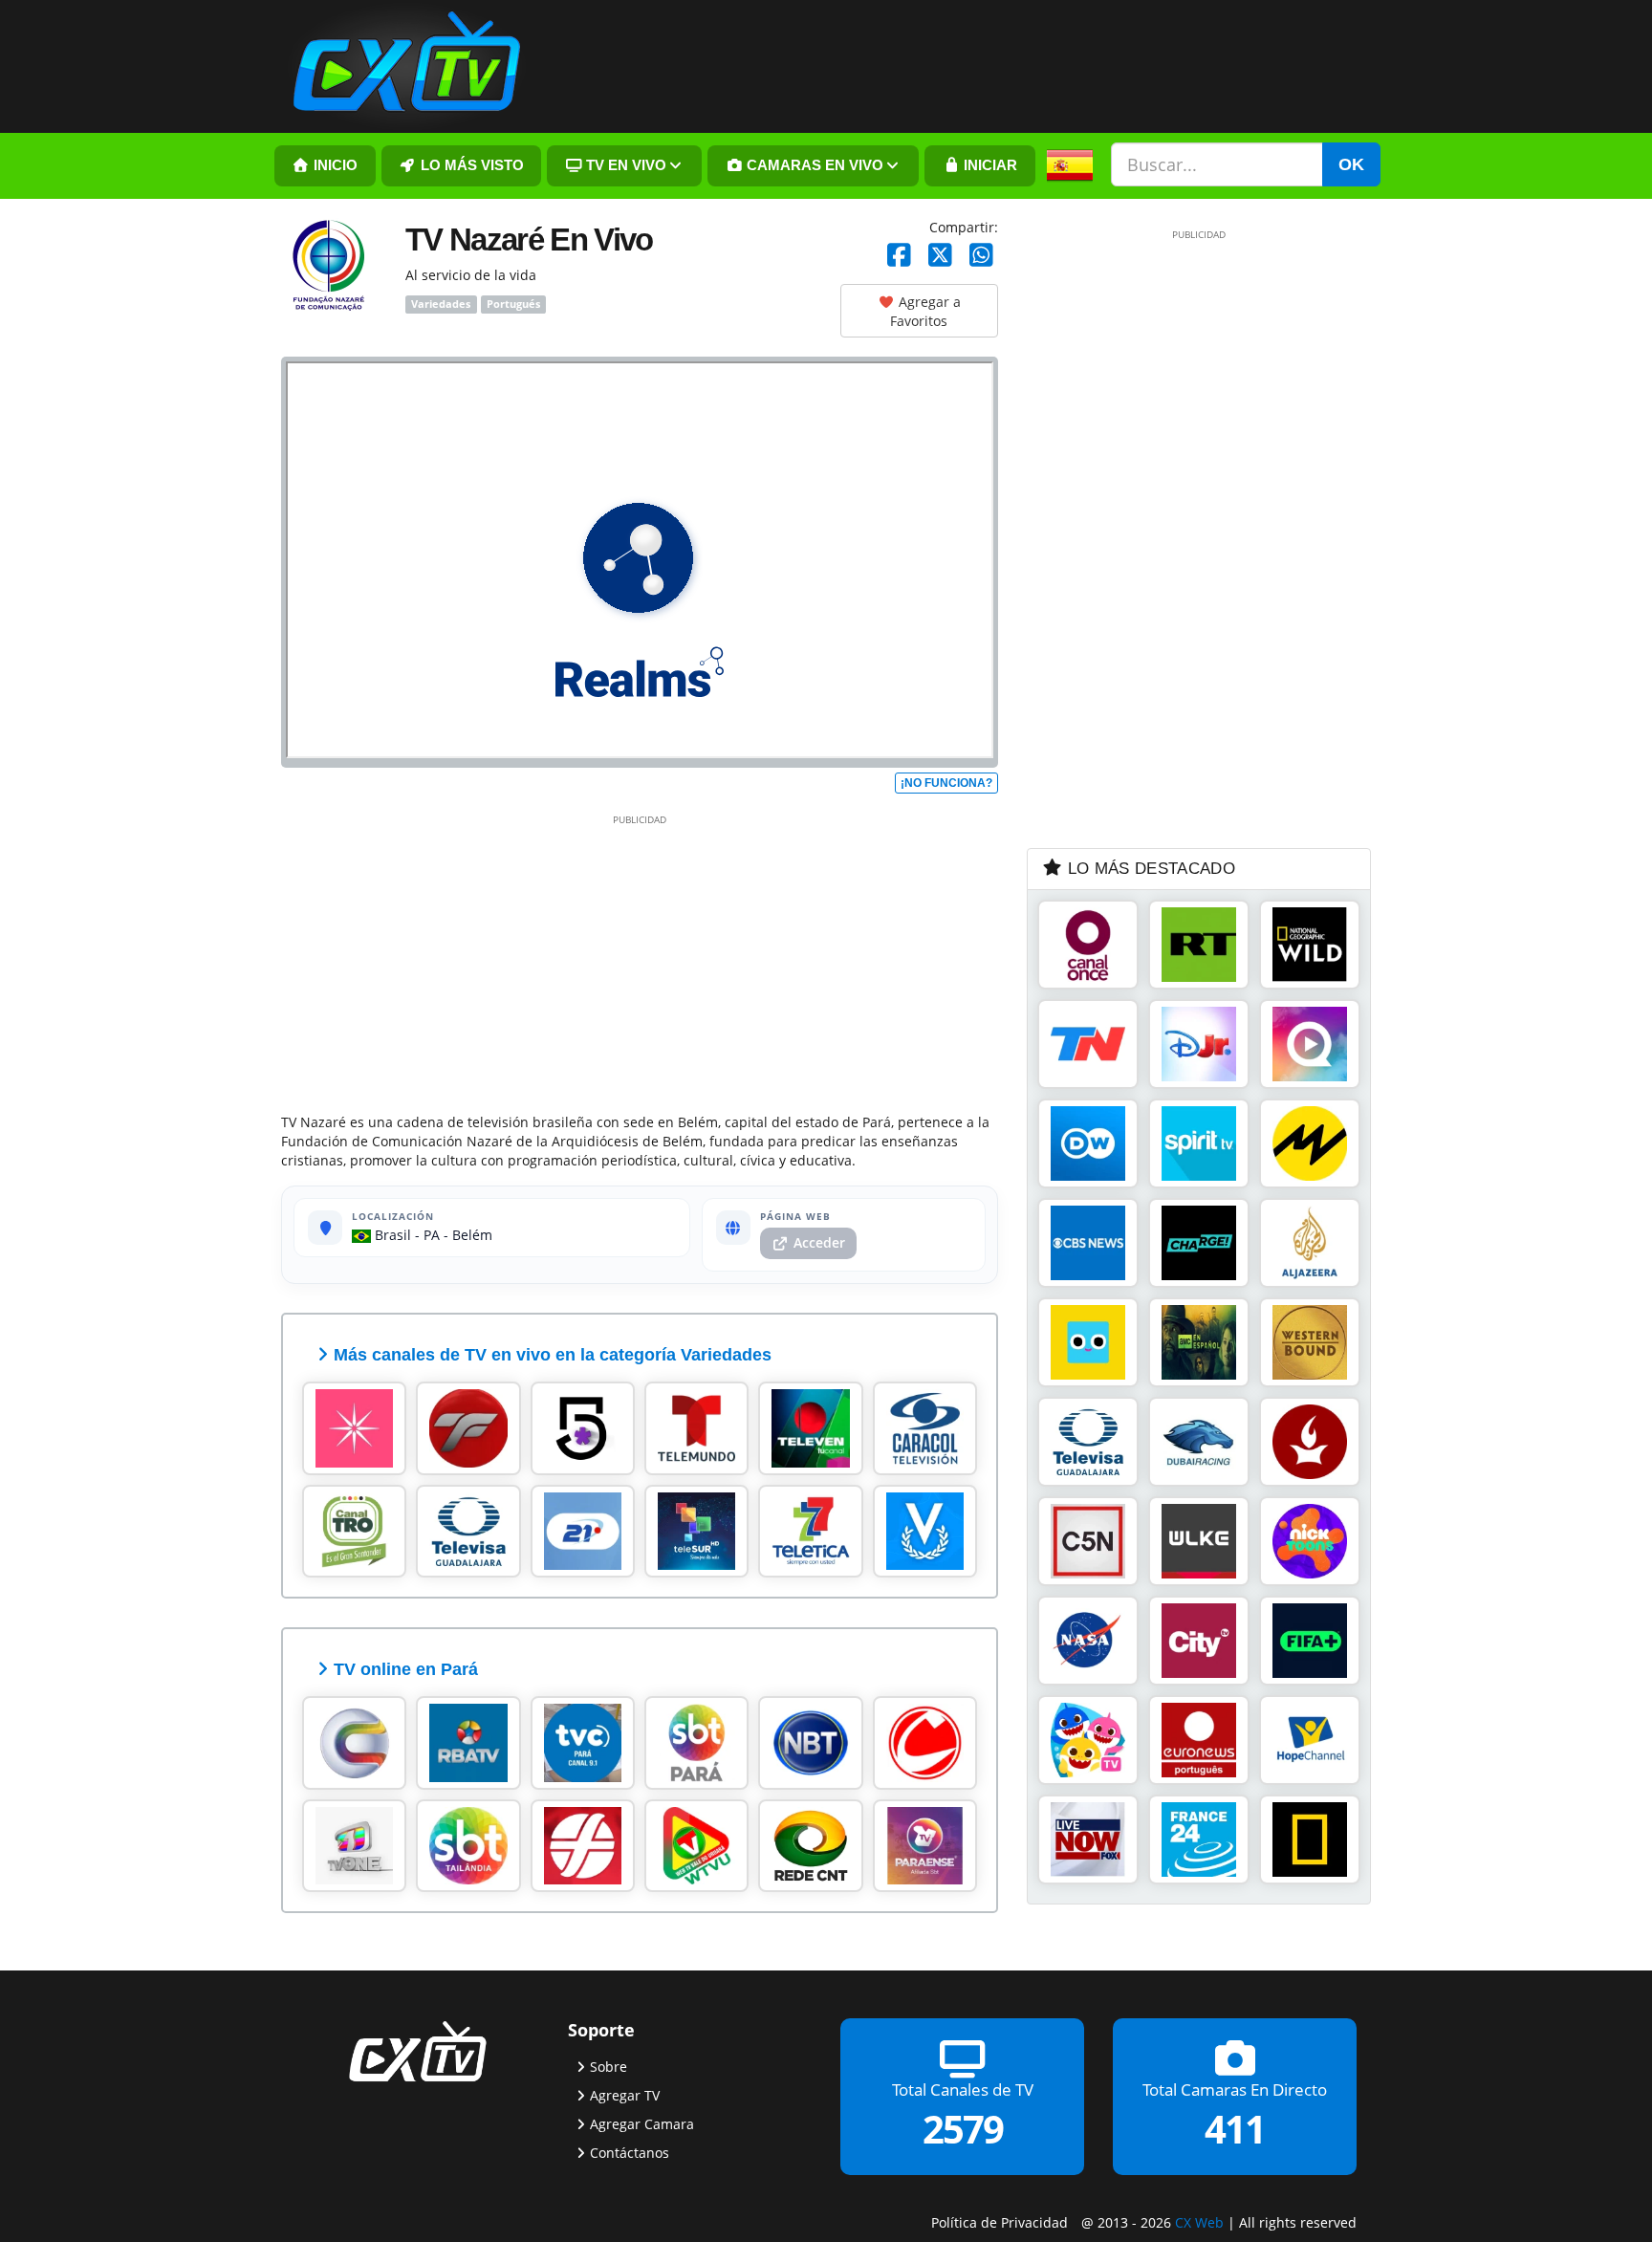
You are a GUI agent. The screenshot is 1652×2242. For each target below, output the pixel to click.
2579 (963, 2129)
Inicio (334, 165)
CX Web (1199, 2222)
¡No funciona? (946, 783)
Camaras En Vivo (813, 165)
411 (1235, 2129)
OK (1351, 164)
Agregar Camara (642, 2124)
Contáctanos (630, 2153)
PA (432, 1235)
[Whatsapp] (981, 256)
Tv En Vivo (624, 165)
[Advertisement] (640, 960)
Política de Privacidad (1000, 2222)
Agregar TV (625, 2095)
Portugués (513, 304)
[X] (940, 256)
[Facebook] (899, 256)
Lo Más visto (470, 165)
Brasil (391, 1235)
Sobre (609, 2067)
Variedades (441, 304)
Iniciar (989, 165)
